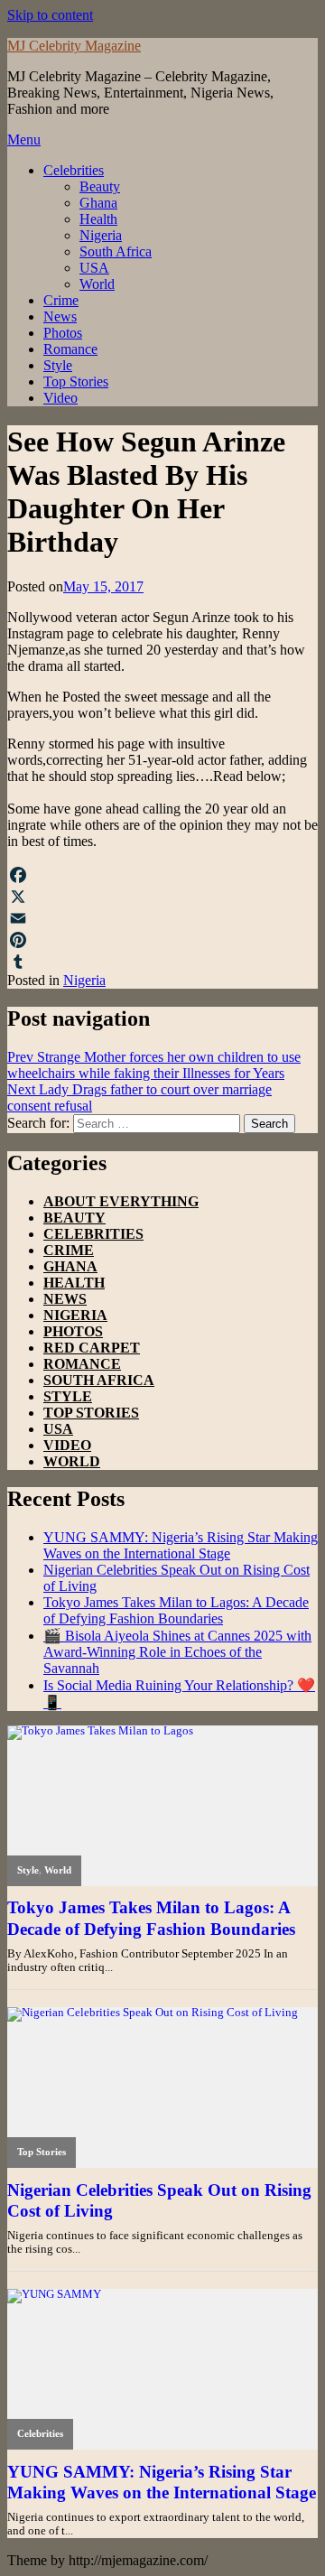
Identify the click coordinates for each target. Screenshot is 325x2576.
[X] (162, 897)
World (97, 284)
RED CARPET (92, 1348)
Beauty (100, 186)
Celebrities (74, 170)
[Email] (162, 918)
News (60, 316)
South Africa (116, 251)
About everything (121, 1201)
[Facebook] (162, 875)
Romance (70, 349)
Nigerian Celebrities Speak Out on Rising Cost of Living (159, 2200)
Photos (63, 333)
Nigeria (101, 235)
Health (98, 219)
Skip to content (50, 15)
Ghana (98, 203)
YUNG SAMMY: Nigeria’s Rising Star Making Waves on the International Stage (181, 1545)
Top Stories (76, 381)
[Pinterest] (162, 940)
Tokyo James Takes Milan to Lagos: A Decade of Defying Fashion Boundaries (176, 1610)
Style (58, 365)
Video (60, 398)
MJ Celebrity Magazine (74, 46)
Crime (61, 300)
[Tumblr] (162, 962)
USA (94, 268)
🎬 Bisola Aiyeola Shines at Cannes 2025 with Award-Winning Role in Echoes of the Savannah (177, 1652)
